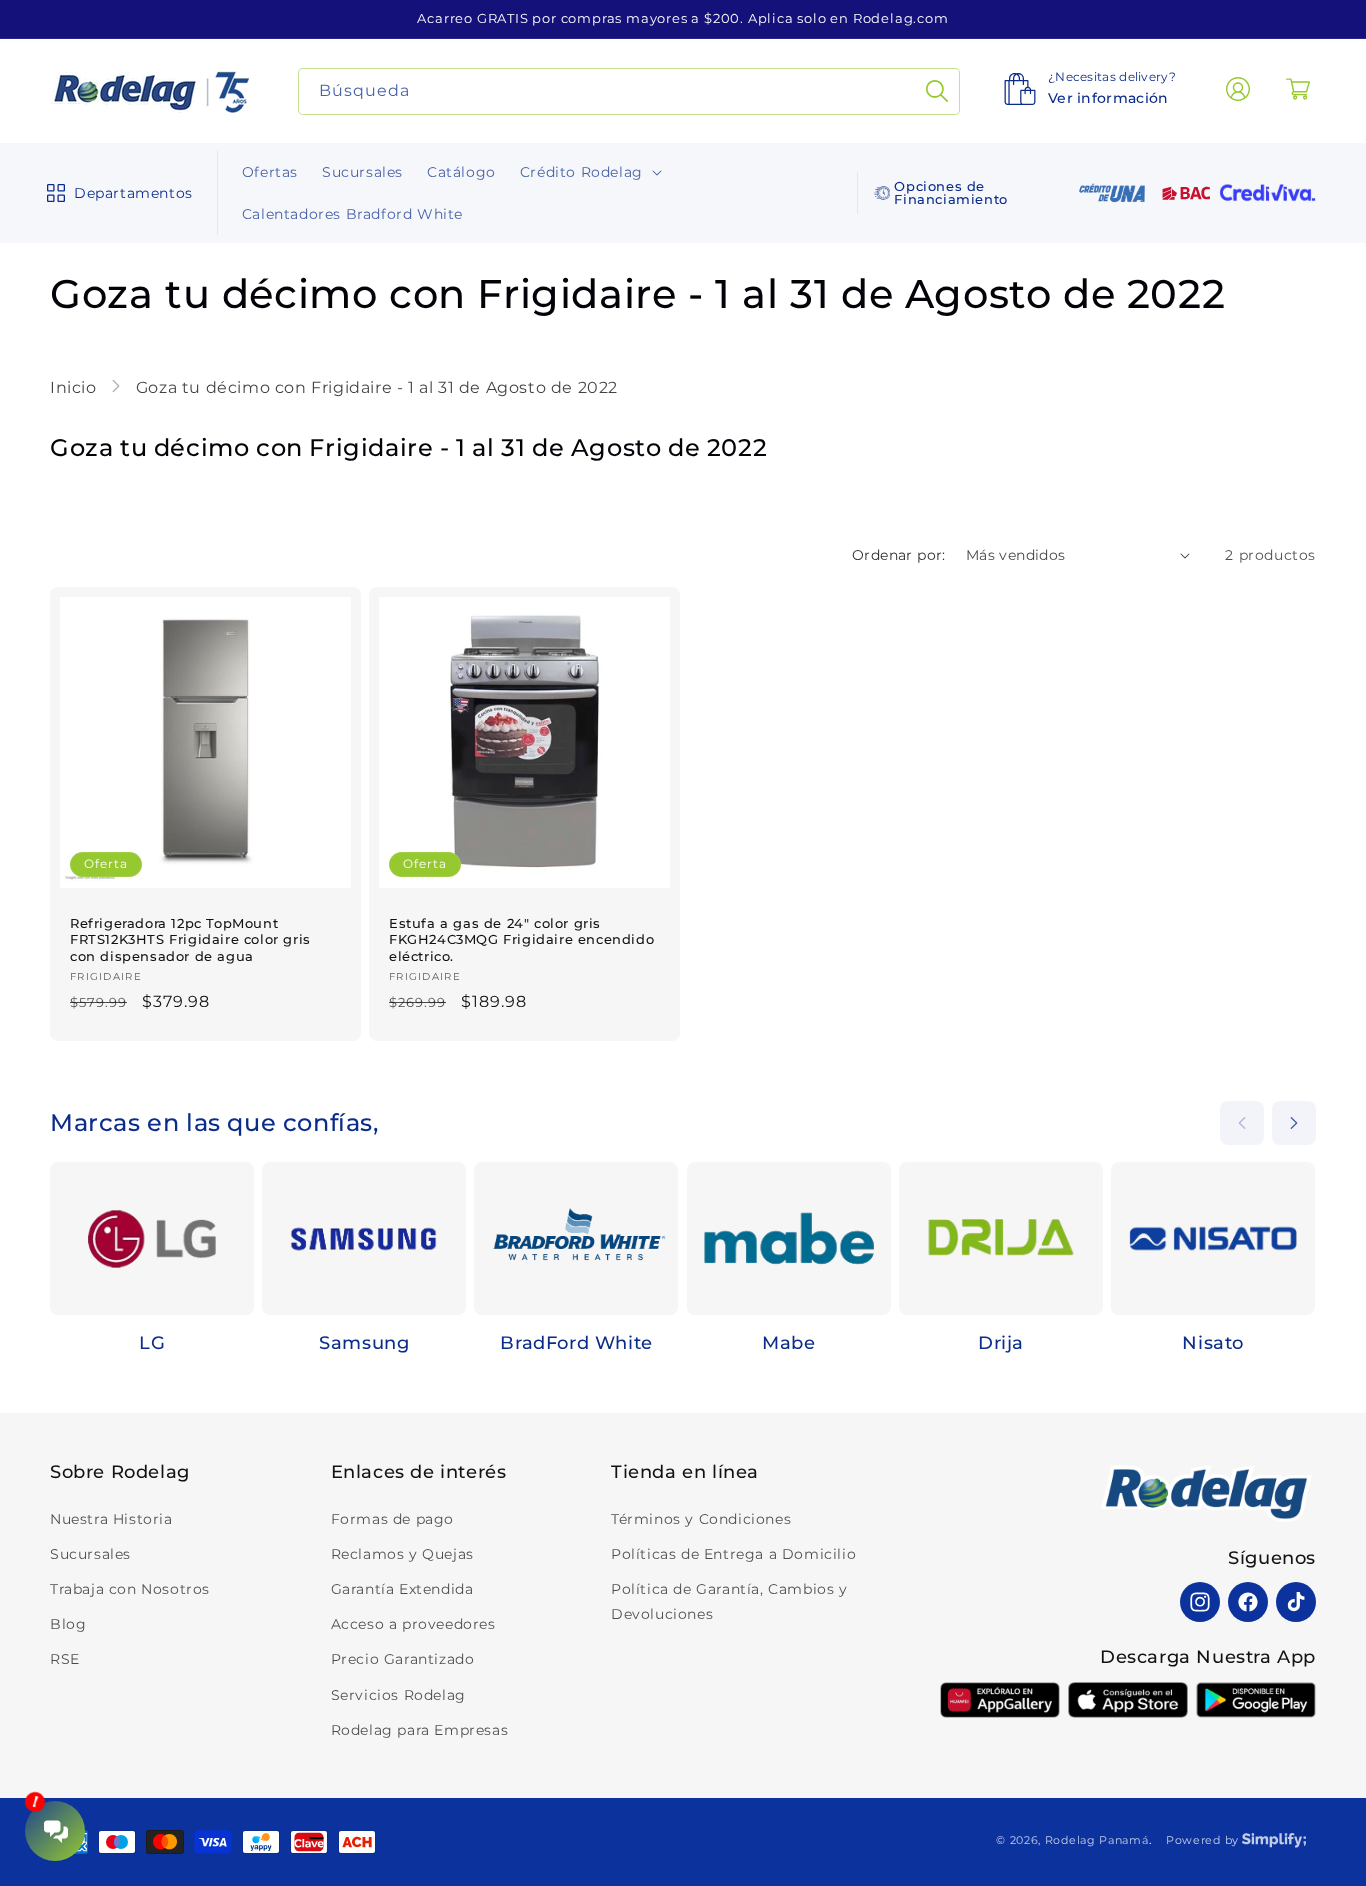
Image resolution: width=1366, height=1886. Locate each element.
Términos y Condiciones (701, 1519)
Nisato (1213, 1343)
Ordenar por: (899, 555)
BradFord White (576, 1343)
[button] (115, 193)
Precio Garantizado (403, 1659)
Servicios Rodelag (398, 1695)
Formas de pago (392, 1519)
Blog (68, 1624)
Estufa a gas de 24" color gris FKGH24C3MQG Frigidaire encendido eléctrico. (521, 939)
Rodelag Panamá (1097, 1840)
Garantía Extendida (402, 1589)
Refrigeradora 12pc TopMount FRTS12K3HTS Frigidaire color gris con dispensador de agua (190, 939)
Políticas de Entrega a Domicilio (733, 1554)
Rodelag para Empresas (420, 1730)
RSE (65, 1659)
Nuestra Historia (111, 1519)
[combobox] (629, 91)
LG (152, 1343)
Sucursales (90, 1554)
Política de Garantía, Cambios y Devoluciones (729, 1601)
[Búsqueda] (937, 91)
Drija (1001, 1343)
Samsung (364, 1343)
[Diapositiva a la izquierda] (1242, 1123)
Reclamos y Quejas (402, 1554)
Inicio (75, 387)
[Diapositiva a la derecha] (1294, 1123)
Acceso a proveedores (413, 1624)
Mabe (788, 1343)
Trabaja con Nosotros (130, 1589)
